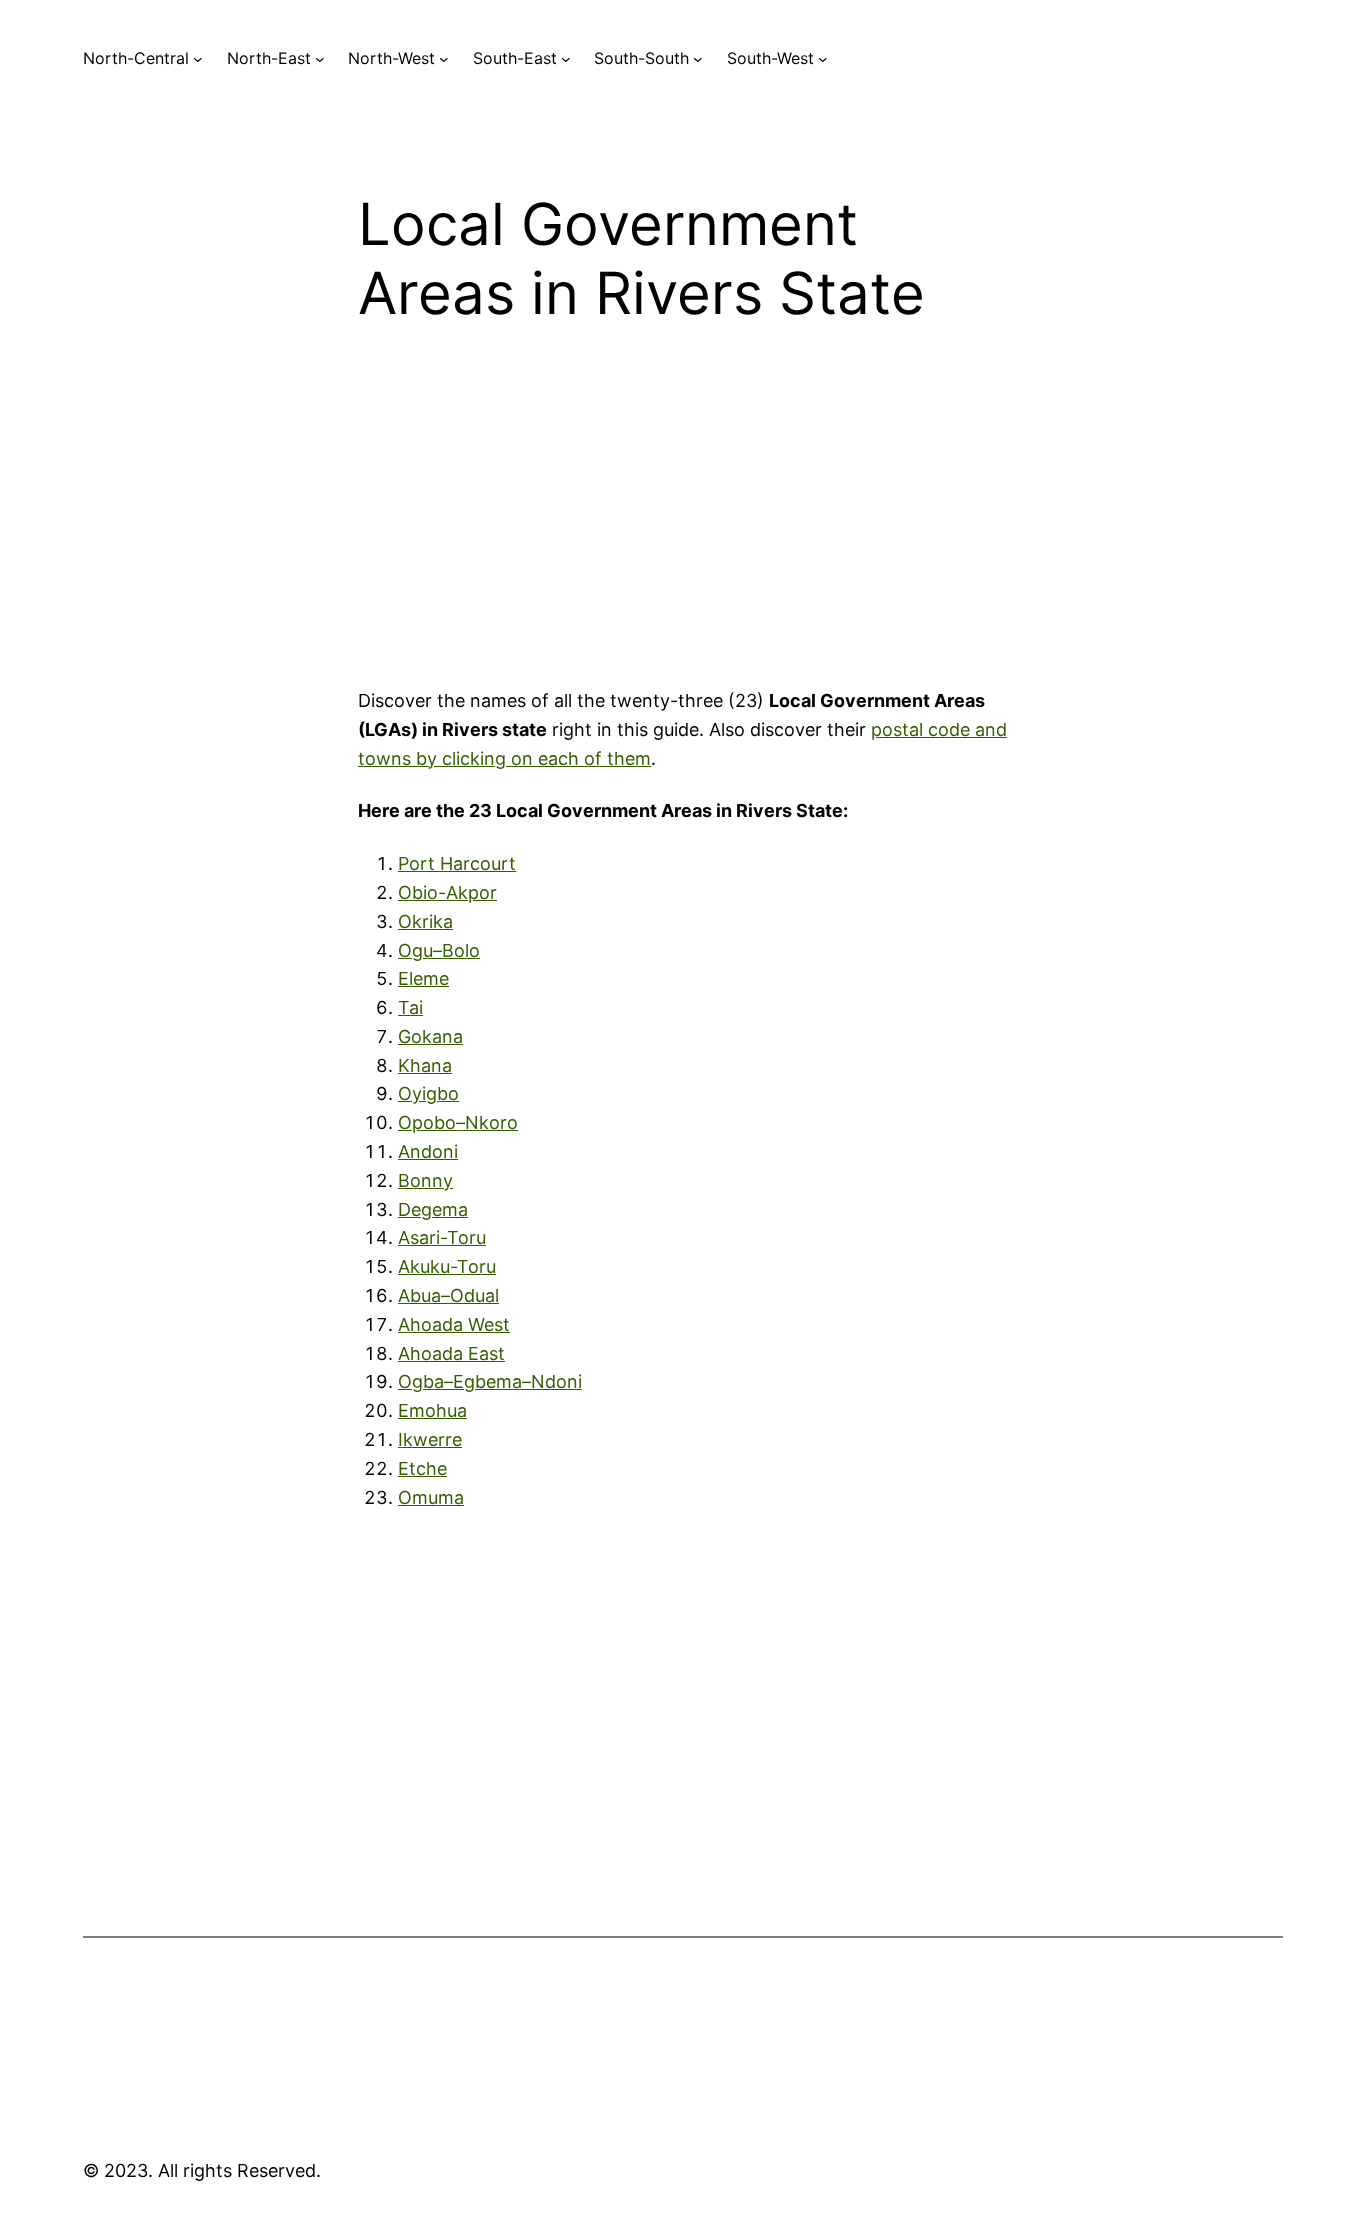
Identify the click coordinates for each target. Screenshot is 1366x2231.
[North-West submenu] (444, 59)
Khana (425, 1065)
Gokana (430, 1036)
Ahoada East (451, 1353)
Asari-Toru (442, 1237)
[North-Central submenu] (198, 59)
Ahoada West (454, 1324)
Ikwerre (430, 1439)
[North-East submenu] (320, 59)
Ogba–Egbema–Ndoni (490, 1381)
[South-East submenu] (566, 59)
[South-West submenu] (823, 59)
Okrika (425, 921)
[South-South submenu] (698, 59)
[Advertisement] (683, 523)
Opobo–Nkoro (458, 1122)
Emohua (432, 1410)
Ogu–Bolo (439, 950)
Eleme (423, 978)
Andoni (428, 1151)
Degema (433, 1209)
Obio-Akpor (447, 892)
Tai (410, 1007)
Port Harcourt (457, 863)
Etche (422, 1468)
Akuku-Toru (447, 1266)
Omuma (431, 1497)
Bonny (425, 1180)
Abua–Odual (448, 1295)
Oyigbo (428, 1093)
